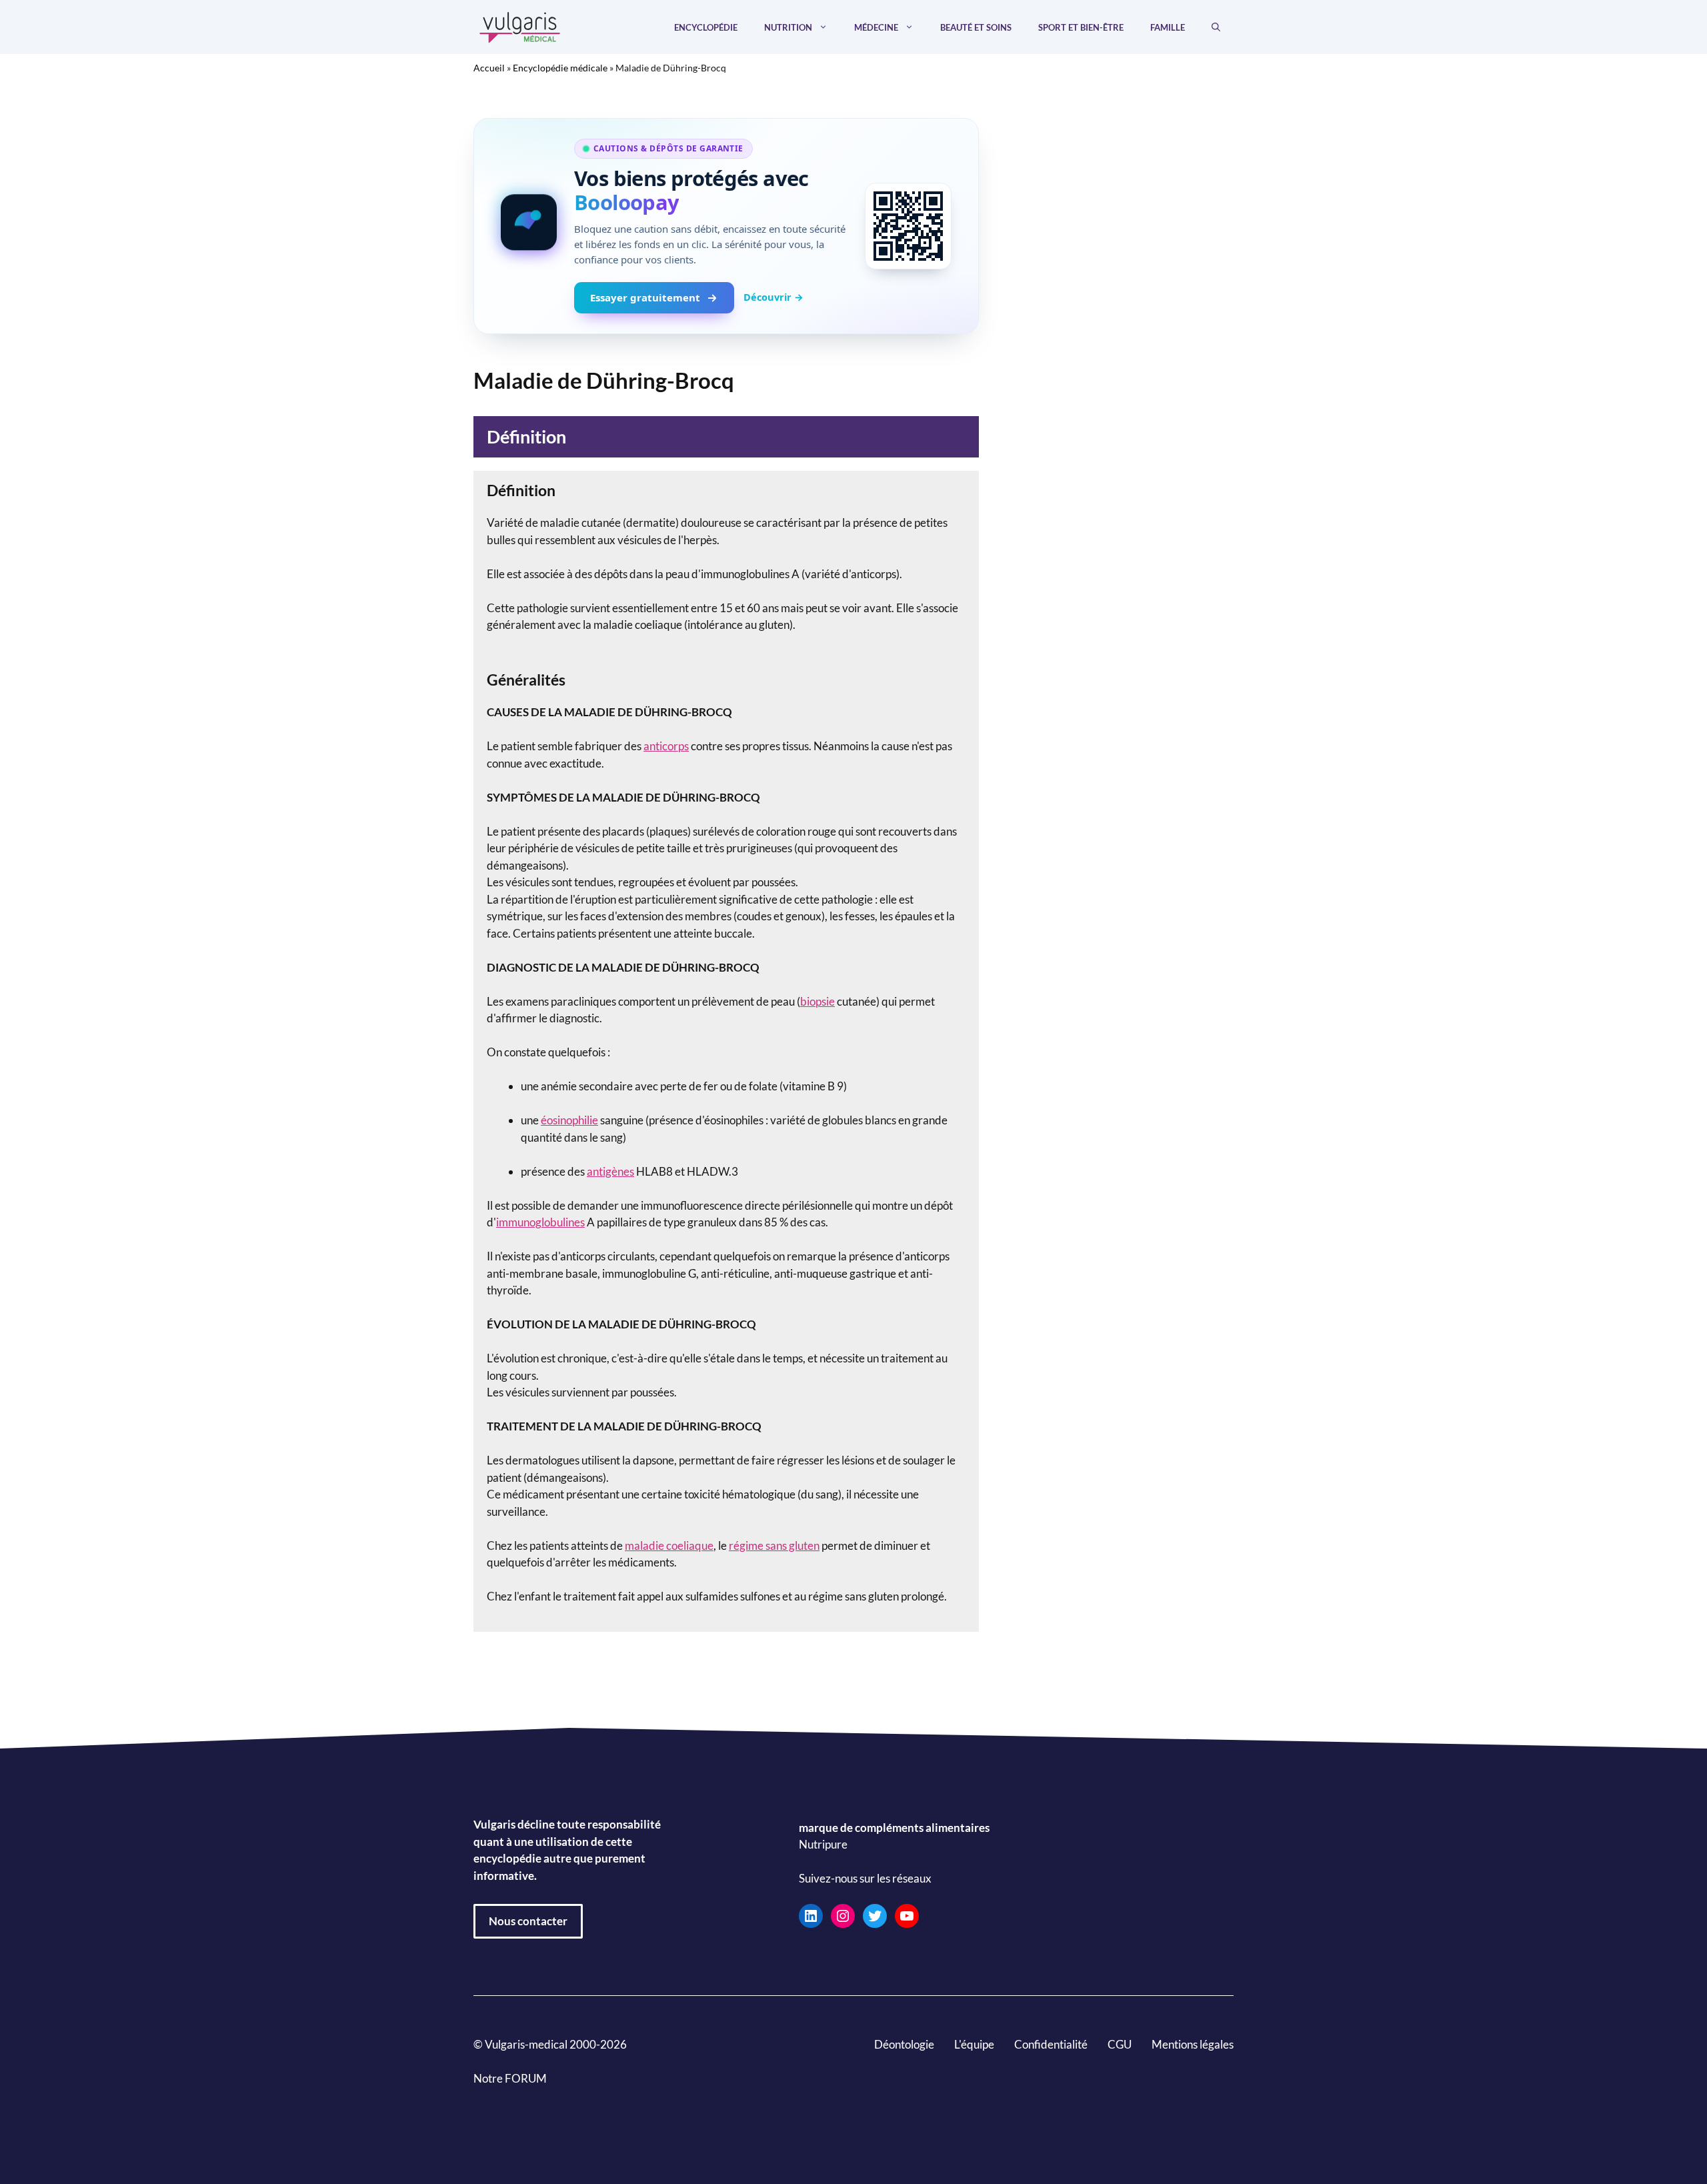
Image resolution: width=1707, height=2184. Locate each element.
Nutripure (823, 1844)
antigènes (610, 1171)
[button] (1216, 27)
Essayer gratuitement (645, 297)
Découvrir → (773, 297)
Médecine (876, 27)
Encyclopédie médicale (560, 68)
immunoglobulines (540, 1222)
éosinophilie (569, 1120)
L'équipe (974, 2044)
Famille (1168, 27)
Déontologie (904, 2044)
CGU (1120, 2044)
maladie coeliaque (669, 1545)
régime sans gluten (774, 1545)
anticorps (666, 746)
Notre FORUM (510, 2078)
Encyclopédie (706, 27)
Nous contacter (528, 1921)
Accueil (489, 68)
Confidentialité (1051, 2044)
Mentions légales (1193, 2044)
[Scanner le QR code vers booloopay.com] (908, 226)
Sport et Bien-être (1081, 27)
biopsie (817, 1001)
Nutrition (788, 27)
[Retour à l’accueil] (520, 26)
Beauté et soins (976, 27)
